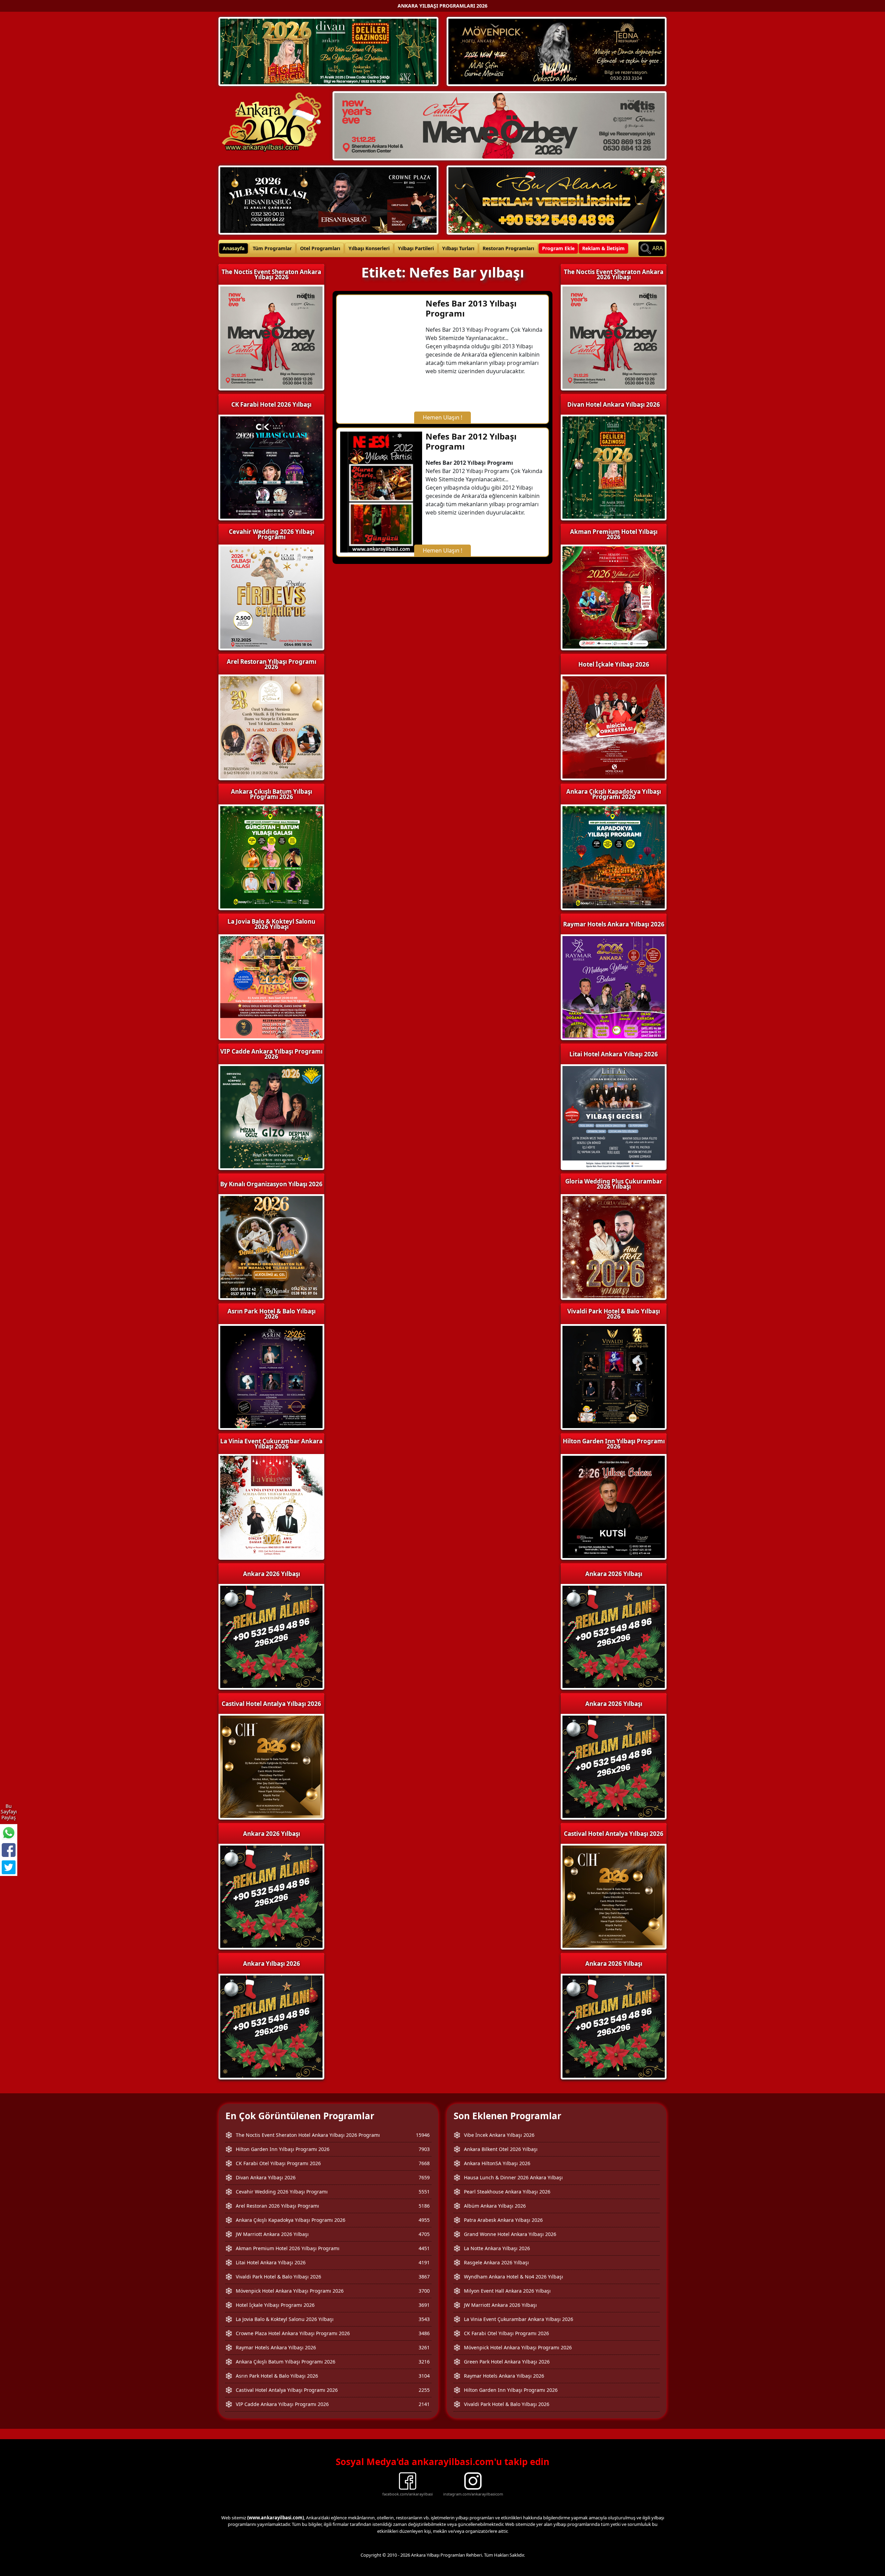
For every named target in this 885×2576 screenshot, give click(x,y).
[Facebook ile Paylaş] (9, 1850)
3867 (424, 2277)
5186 (424, 2206)
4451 (424, 2248)
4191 (424, 2262)
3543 (424, 2319)
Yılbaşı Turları (458, 248)
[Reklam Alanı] (557, 199)
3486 (424, 2333)
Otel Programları (320, 248)
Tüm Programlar (272, 248)
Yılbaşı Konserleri (369, 248)
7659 (424, 2177)
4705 (424, 2234)
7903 (424, 2149)
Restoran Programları (508, 248)
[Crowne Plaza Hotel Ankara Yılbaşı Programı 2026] (328, 199)
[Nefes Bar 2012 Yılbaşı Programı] (381, 491)
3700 (424, 2291)
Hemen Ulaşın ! (442, 417)
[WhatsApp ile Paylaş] (9, 1833)
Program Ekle (558, 248)
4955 (424, 2220)
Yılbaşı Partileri (416, 248)
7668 (424, 2163)
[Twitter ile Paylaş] (9, 1867)
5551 (424, 2192)
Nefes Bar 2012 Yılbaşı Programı (471, 441)
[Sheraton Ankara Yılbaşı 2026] (500, 125)
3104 (424, 2376)
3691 (424, 2305)
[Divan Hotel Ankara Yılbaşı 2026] (328, 51)
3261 (424, 2347)
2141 (424, 2404)
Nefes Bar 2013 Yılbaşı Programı (471, 308)
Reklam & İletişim (603, 248)
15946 (423, 2135)
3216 (424, 2362)
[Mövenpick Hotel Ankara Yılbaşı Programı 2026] (557, 51)
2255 (424, 2390)
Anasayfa (234, 248)
